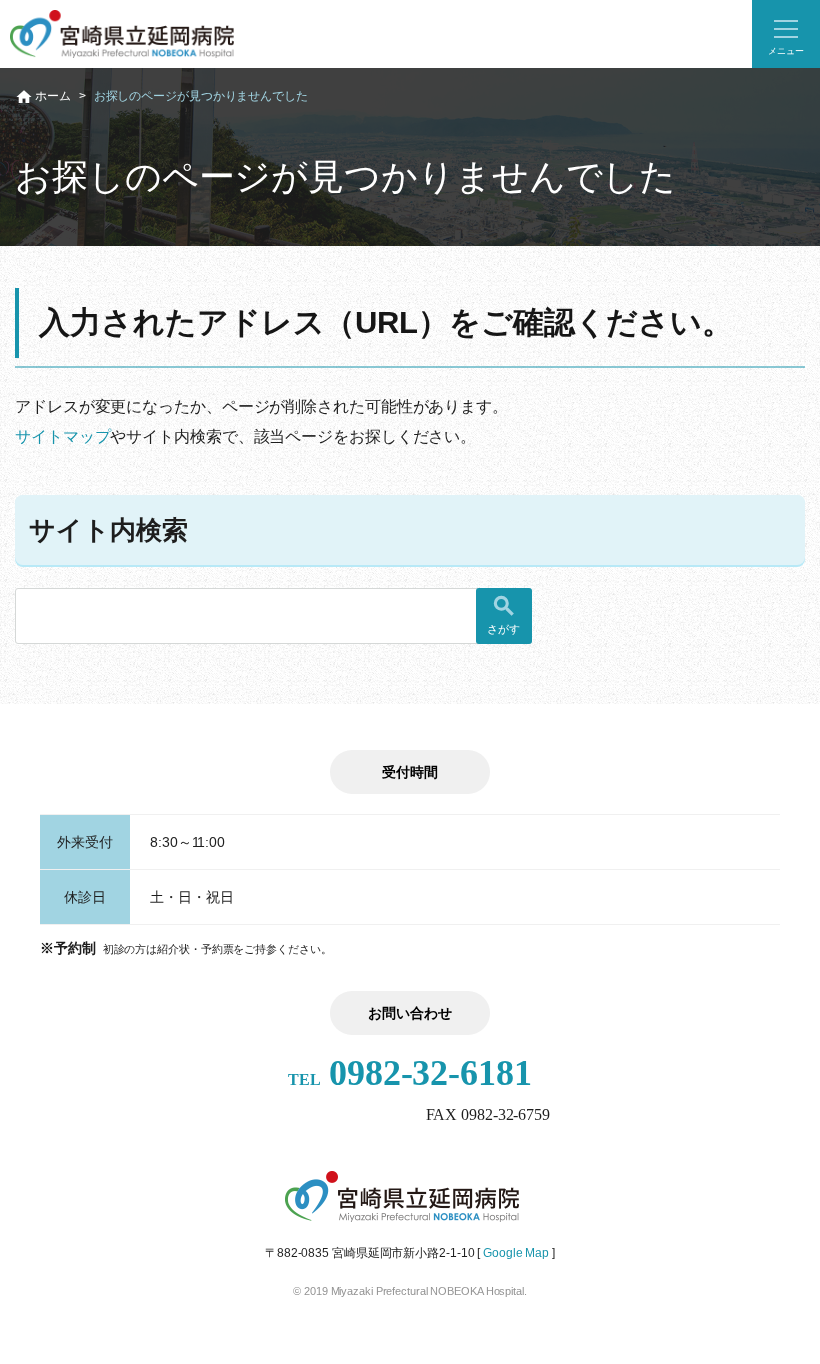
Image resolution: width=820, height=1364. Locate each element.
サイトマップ (62, 436)
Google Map (516, 1253)
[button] (786, 34)
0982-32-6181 (410, 1073)
